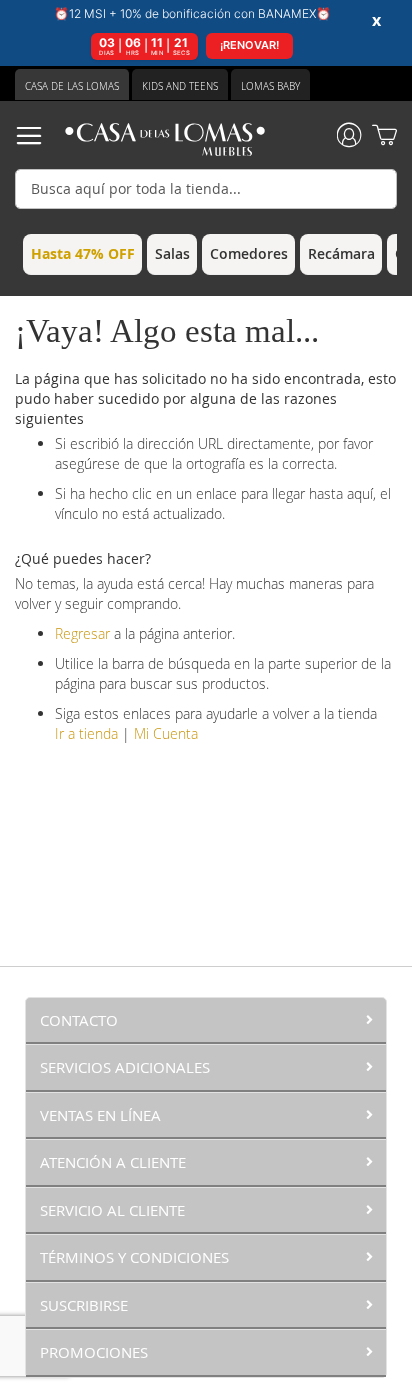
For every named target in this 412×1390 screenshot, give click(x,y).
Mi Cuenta (166, 733)
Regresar (82, 633)
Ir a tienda (86, 733)
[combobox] (206, 189)
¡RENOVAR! (249, 45)
